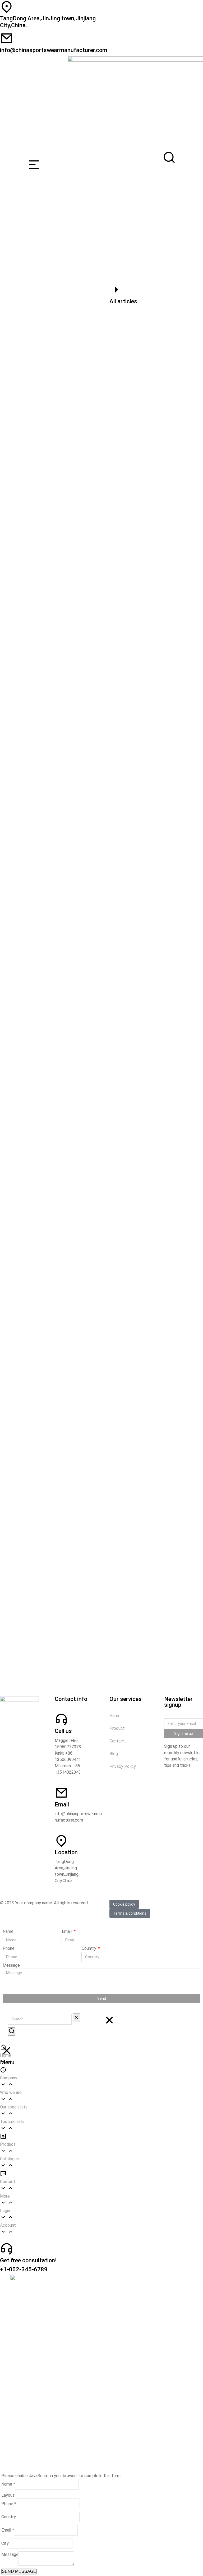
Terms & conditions (130, 1913)
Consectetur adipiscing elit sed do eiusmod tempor (63, 969)
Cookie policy (124, 1904)
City (5, 2543)
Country (89, 1948)
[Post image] (101, 389)
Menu (7, 2062)
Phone (9, 1948)
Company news (20, 806)
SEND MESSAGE (19, 2571)
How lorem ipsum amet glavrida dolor (48, 1474)
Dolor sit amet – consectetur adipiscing (51, 628)
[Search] (12, 2031)
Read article (24, 489)
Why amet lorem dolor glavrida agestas (50, 458)
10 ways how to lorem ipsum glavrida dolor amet (60, 1644)
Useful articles (42, 466)
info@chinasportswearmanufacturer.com (54, 50)
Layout (8, 2495)
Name (8, 1931)
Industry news (19, 466)
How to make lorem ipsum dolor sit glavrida (55, 1133)
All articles (123, 301)
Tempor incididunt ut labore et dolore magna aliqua (63, 799)
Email (67, 1931)
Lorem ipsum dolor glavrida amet (44, 1303)
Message (11, 1965)
